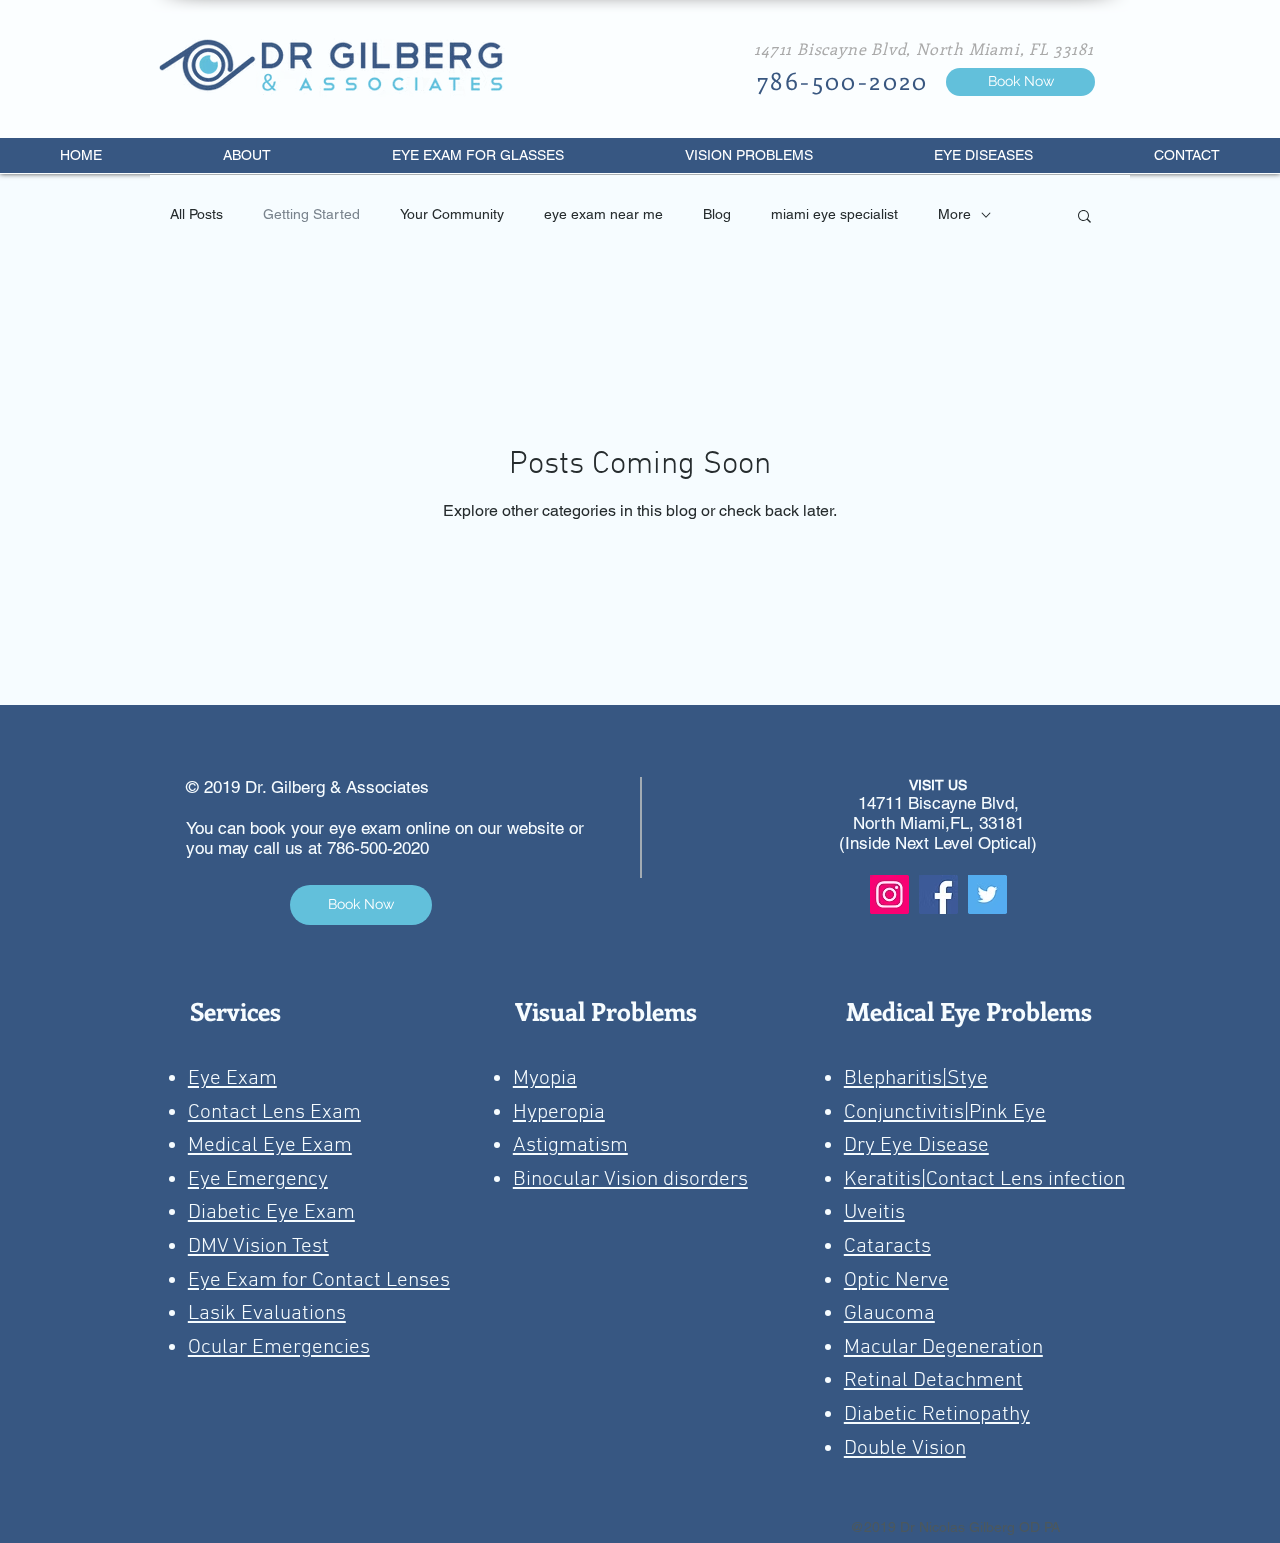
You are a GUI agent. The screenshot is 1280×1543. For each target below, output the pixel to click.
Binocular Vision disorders (630, 1179)
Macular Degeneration (943, 1347)
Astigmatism (570, 1145)
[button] (1084, 217)
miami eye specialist (834, 214)
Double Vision (905, 1448)
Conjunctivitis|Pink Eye (945, 1112)
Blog (717, 214)
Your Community (452, 214)
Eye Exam (232, 1078)
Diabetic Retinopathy (937, 1414)
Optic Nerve (896, 1280)
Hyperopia (559, 1112)
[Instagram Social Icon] (889, 894)
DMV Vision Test (258, 1246)
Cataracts (887, 1246)
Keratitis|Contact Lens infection (984, 1179)
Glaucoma (889, 1313)
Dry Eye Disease (916, 1145)
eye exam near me (603, 214)
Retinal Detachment (933, 1380)
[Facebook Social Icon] (938, 894)
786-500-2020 (378, 848)
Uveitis (874, 1212)
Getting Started (311, 214)
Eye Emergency (258, 1179)
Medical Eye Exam (270, 1145)
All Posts (196, 214)
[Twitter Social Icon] (987, 894)
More (954, 214)
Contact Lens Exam (274, 1112)
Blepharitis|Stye (916, 1078)
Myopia (545, 1078)
